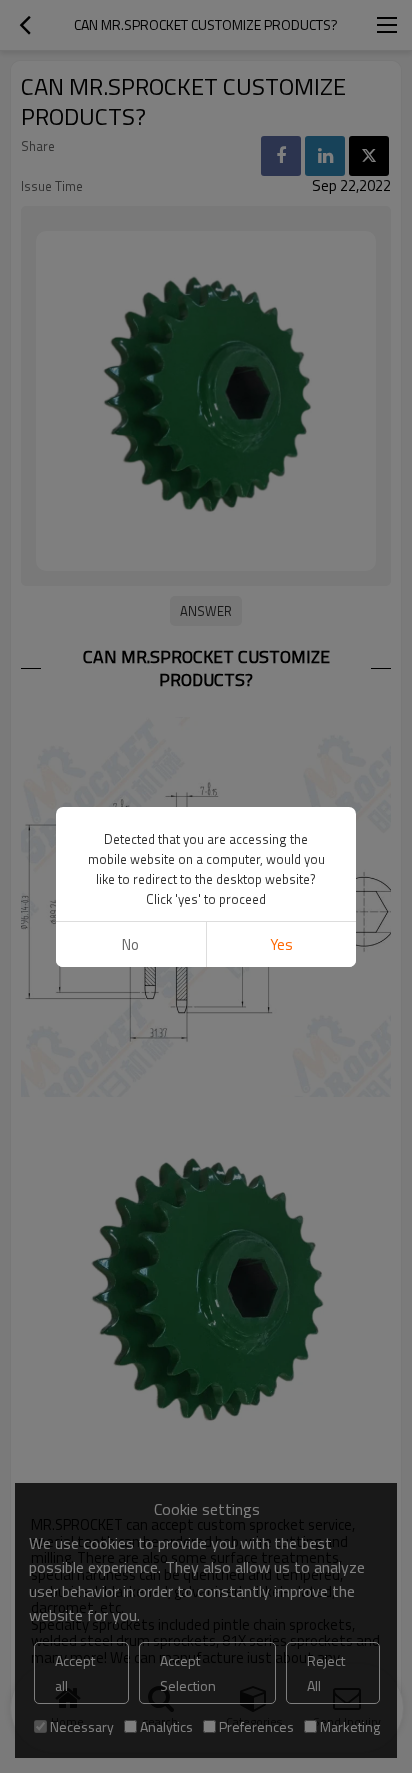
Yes (281, 944)
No (130, 944)
